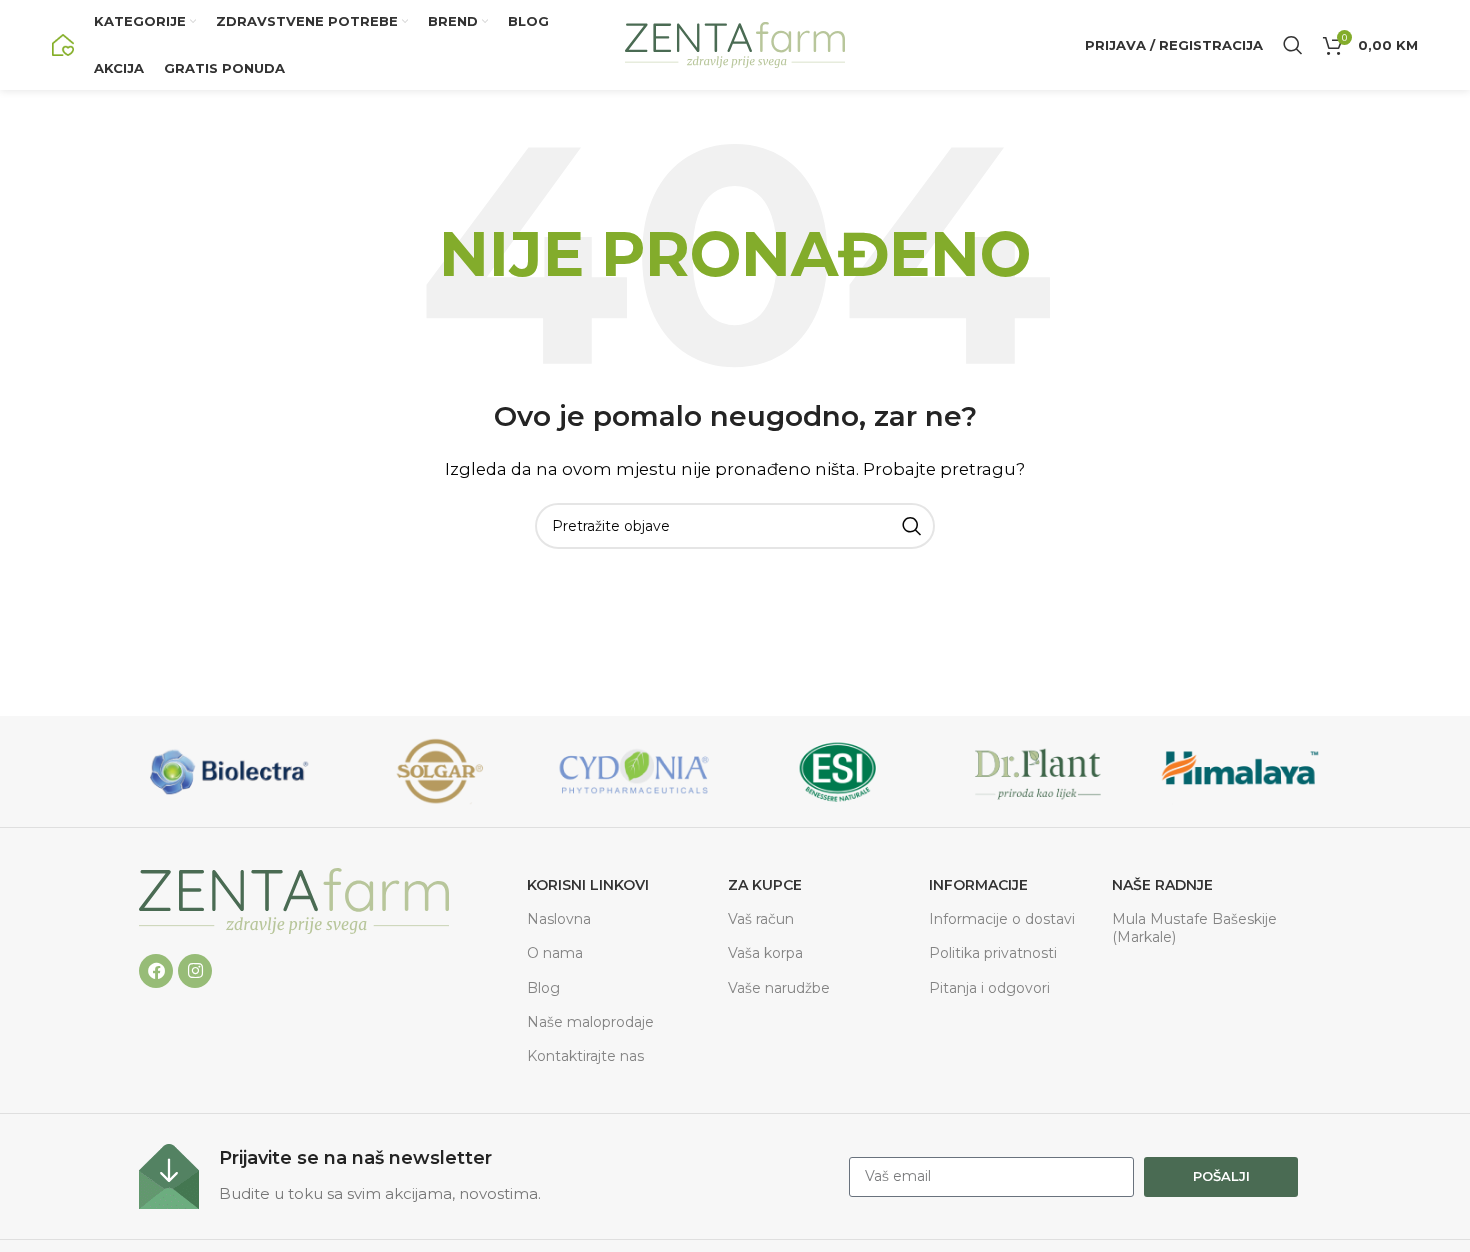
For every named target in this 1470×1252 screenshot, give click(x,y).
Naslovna (559, 919)
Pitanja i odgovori (989, 988)
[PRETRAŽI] (912, 526)
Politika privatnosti (993, 953)
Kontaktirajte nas (585, 1056)
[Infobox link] (484, 1176)
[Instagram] (195, 971)
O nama (555, 953)
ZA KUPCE (765, 885)
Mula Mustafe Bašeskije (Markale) (1194, 928)
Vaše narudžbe (779, 988)
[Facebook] (156, 971)
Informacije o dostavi (1002, 919)
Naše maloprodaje (590, 1022)
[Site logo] (63, 43)
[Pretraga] (1293, 45)
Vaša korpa (765, 953)
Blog (543, 988)
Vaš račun (761, 919)
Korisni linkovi (588, 885)
